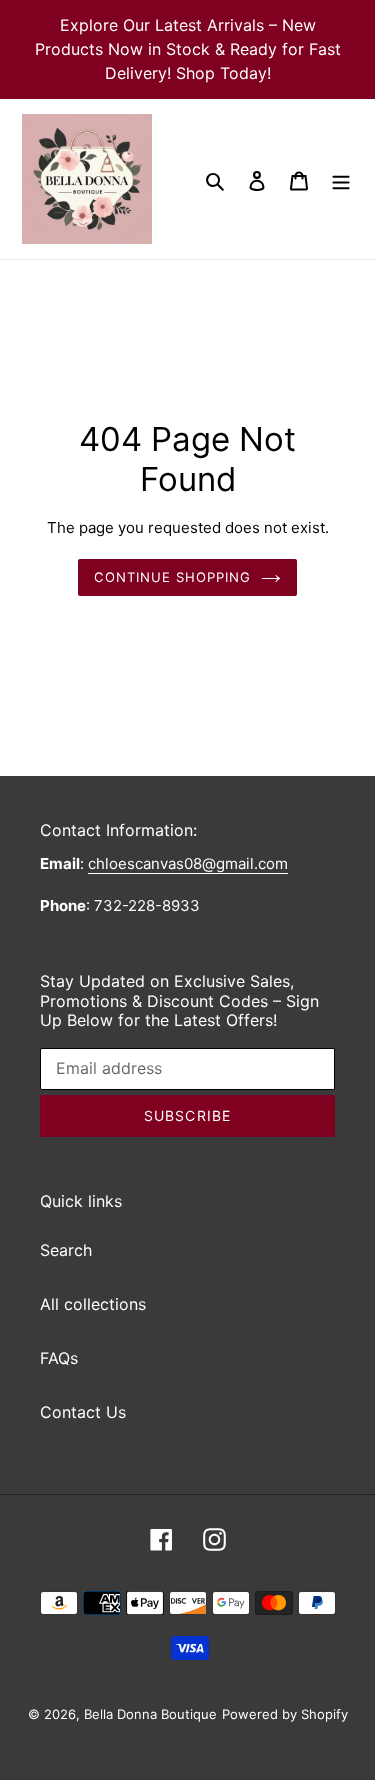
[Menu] (341, 179)
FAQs (59, 1358)
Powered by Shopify (285, 1714)
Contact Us (83, 1412)
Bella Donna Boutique (150, 1714)
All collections (93, 1304)
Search (66, 1250)
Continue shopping (173, 577)
